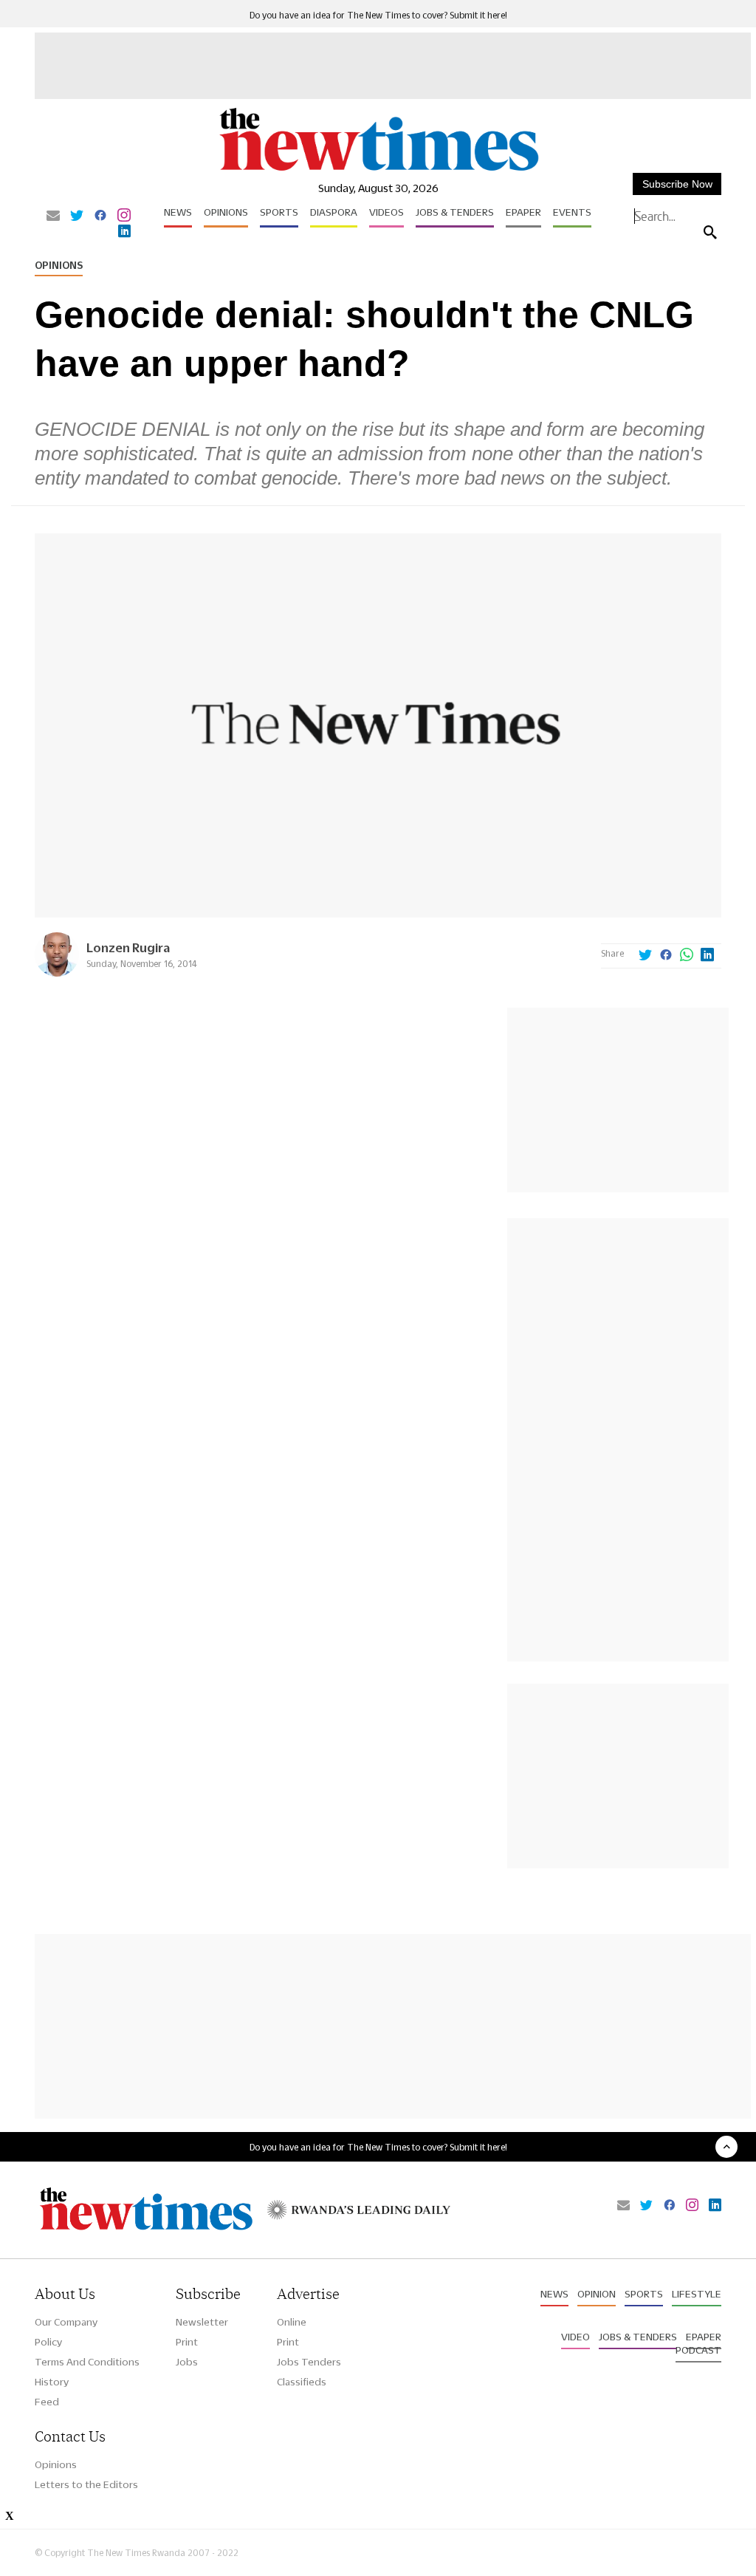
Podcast (698, 2350)
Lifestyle (697, 2294)
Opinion (597, 2294)
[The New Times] (378, 170)
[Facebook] (100, 216)
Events (572, 212)
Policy (48, 2342)
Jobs (187, 2362)
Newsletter (202, 2322)
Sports (279, 212)
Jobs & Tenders (455, 212)
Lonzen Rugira (128, 947)
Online (292, 2322)
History (52, 2382)
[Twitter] (77, 216)
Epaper (523, 212)
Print (187, 2342)
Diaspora (334, 212)
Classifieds (302, 2382)
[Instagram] (124, 216)
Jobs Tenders (309, 2362)
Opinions (226, 212)
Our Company (66, 2322)
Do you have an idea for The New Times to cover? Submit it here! (378, 15)
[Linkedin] (124, 232)
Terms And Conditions (87, 2362)
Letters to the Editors (86, 2484)
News (178, 212)
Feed (47, 2402)
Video (575, 2337)
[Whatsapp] (687, 956)
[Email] (53, 216)
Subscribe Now (677, 184)
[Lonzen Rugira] (57, 973)
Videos (386, 212)
